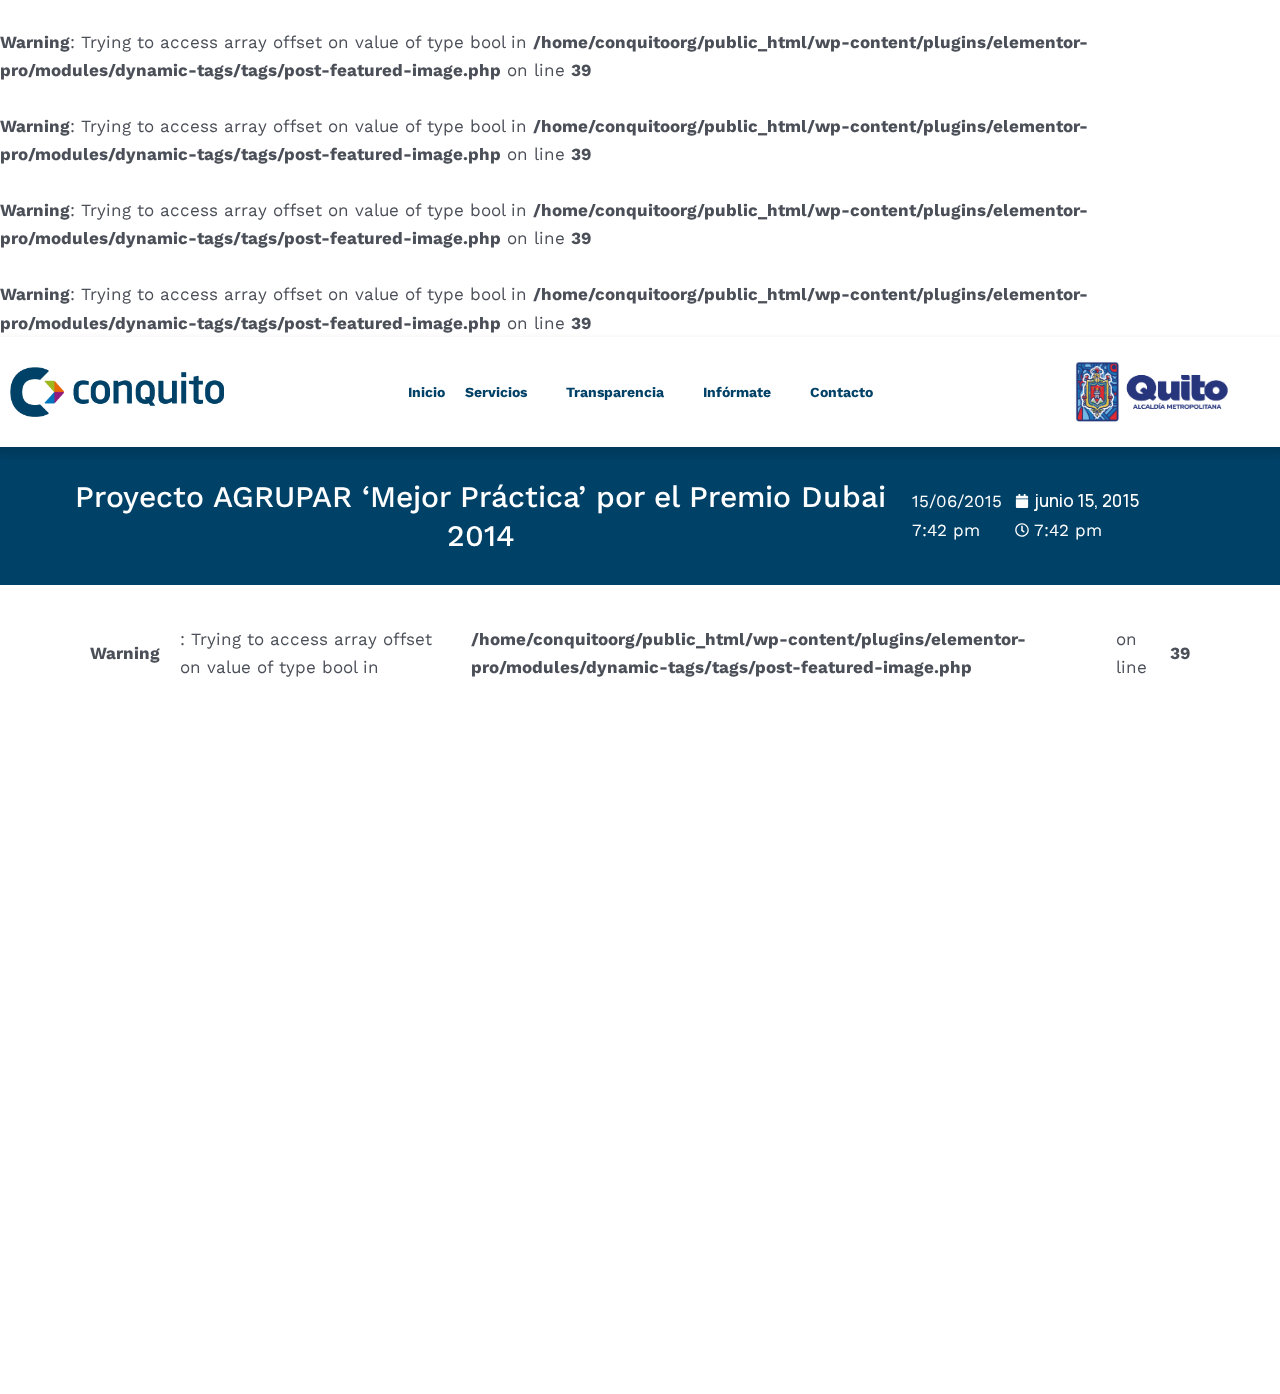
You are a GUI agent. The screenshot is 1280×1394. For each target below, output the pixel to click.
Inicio (426, 392)
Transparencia (615, 392)
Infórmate (737, 392)
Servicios (496, 392)
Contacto (841, 392)
